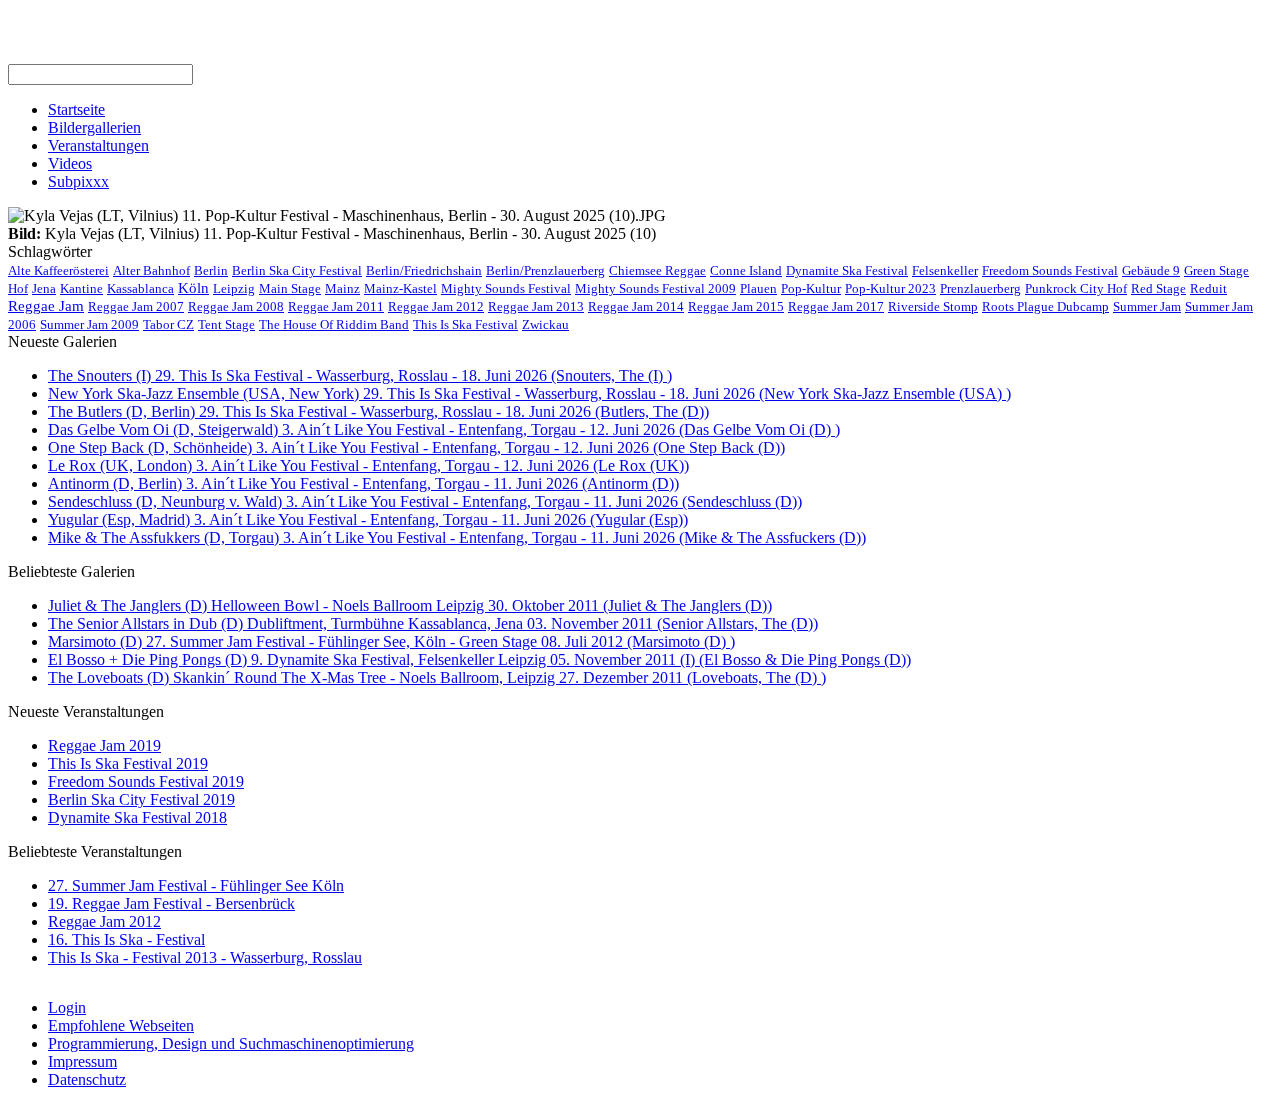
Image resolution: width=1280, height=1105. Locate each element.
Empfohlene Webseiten (121, 1025)
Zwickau (545, 324)
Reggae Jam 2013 (536, 306)
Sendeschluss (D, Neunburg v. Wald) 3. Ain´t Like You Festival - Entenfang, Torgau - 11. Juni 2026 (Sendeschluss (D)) (425, 501)
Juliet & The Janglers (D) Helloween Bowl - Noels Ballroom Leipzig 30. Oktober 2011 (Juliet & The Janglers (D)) (410, 605)
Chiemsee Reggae (657, 270)
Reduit (1208, 288)
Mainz (342, 288)
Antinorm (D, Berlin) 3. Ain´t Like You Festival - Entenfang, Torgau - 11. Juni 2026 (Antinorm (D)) (363, 483)
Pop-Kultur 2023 (890, 288)
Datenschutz (87, 1079)
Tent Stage (226, 324)
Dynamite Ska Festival (847, 270)
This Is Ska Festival (465, 324)
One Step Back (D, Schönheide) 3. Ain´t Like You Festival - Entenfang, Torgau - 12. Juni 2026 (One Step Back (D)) (416, 447)
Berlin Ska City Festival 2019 (141, 799)
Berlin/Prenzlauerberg (545, 270)
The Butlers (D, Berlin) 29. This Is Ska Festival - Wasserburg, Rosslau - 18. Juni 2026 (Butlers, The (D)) (378, 411)
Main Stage (290, 288)
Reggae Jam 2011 (336, 306)
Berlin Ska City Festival (297, 270)
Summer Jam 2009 (89, 324)
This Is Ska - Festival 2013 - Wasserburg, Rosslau (205, 957)
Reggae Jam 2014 (636, 306)
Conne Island (746, 270)
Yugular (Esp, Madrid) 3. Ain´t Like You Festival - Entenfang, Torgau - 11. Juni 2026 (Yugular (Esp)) (368, 519)
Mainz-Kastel (400, 288)
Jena (44, 288)
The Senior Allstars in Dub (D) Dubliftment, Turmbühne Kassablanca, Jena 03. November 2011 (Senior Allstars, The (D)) (433, 623)
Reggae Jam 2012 (436, 306)
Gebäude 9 (1151, 270)
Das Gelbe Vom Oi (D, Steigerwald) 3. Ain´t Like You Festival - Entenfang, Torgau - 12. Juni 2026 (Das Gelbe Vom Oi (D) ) (444, 429)
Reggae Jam (46, 306)
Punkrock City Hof (1076, 288)
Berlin (211, 270)
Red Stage (1158, 288)
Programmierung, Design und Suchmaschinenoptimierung (231, 1043)
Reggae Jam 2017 (836, 306)
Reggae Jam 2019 (104, 745)
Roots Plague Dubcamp (1045, 306)
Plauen (758, 288)
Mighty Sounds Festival (506, 288)
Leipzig (234, 288)
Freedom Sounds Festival (1050, 270)
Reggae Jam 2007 (136, 306)
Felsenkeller (945, 270)
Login (67, 1007)
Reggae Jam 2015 (736, 306)
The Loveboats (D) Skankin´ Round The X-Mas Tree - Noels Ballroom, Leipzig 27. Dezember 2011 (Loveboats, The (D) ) (437, 677)
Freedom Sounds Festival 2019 (146, 781)
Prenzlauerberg (980, 288)
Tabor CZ (168, 324)
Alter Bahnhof (151, 270)
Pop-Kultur (811, 288)
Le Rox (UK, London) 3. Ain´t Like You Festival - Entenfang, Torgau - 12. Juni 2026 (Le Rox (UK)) (368, 465)
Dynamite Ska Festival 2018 (137, 817)
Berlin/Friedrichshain (424, 270)
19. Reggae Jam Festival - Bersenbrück (171, 903)
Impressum (82, 1061)
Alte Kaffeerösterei (58, 270)
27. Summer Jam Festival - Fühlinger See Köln (196, 885)
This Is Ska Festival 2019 (128, 763)
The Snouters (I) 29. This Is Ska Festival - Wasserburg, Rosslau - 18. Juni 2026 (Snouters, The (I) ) (360, 375)
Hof (18, 288)
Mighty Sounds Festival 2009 (655, 288)
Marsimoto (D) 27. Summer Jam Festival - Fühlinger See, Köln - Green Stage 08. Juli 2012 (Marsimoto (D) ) (391, 641)
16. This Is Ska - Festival (126, 939)
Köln (193, 288)
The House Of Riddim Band (334, 324)
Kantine (81, 288)
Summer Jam (1147, 306)
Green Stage (1216, 270)
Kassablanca (140, 288)
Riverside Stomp (933, 306)
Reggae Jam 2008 (236, 306)
